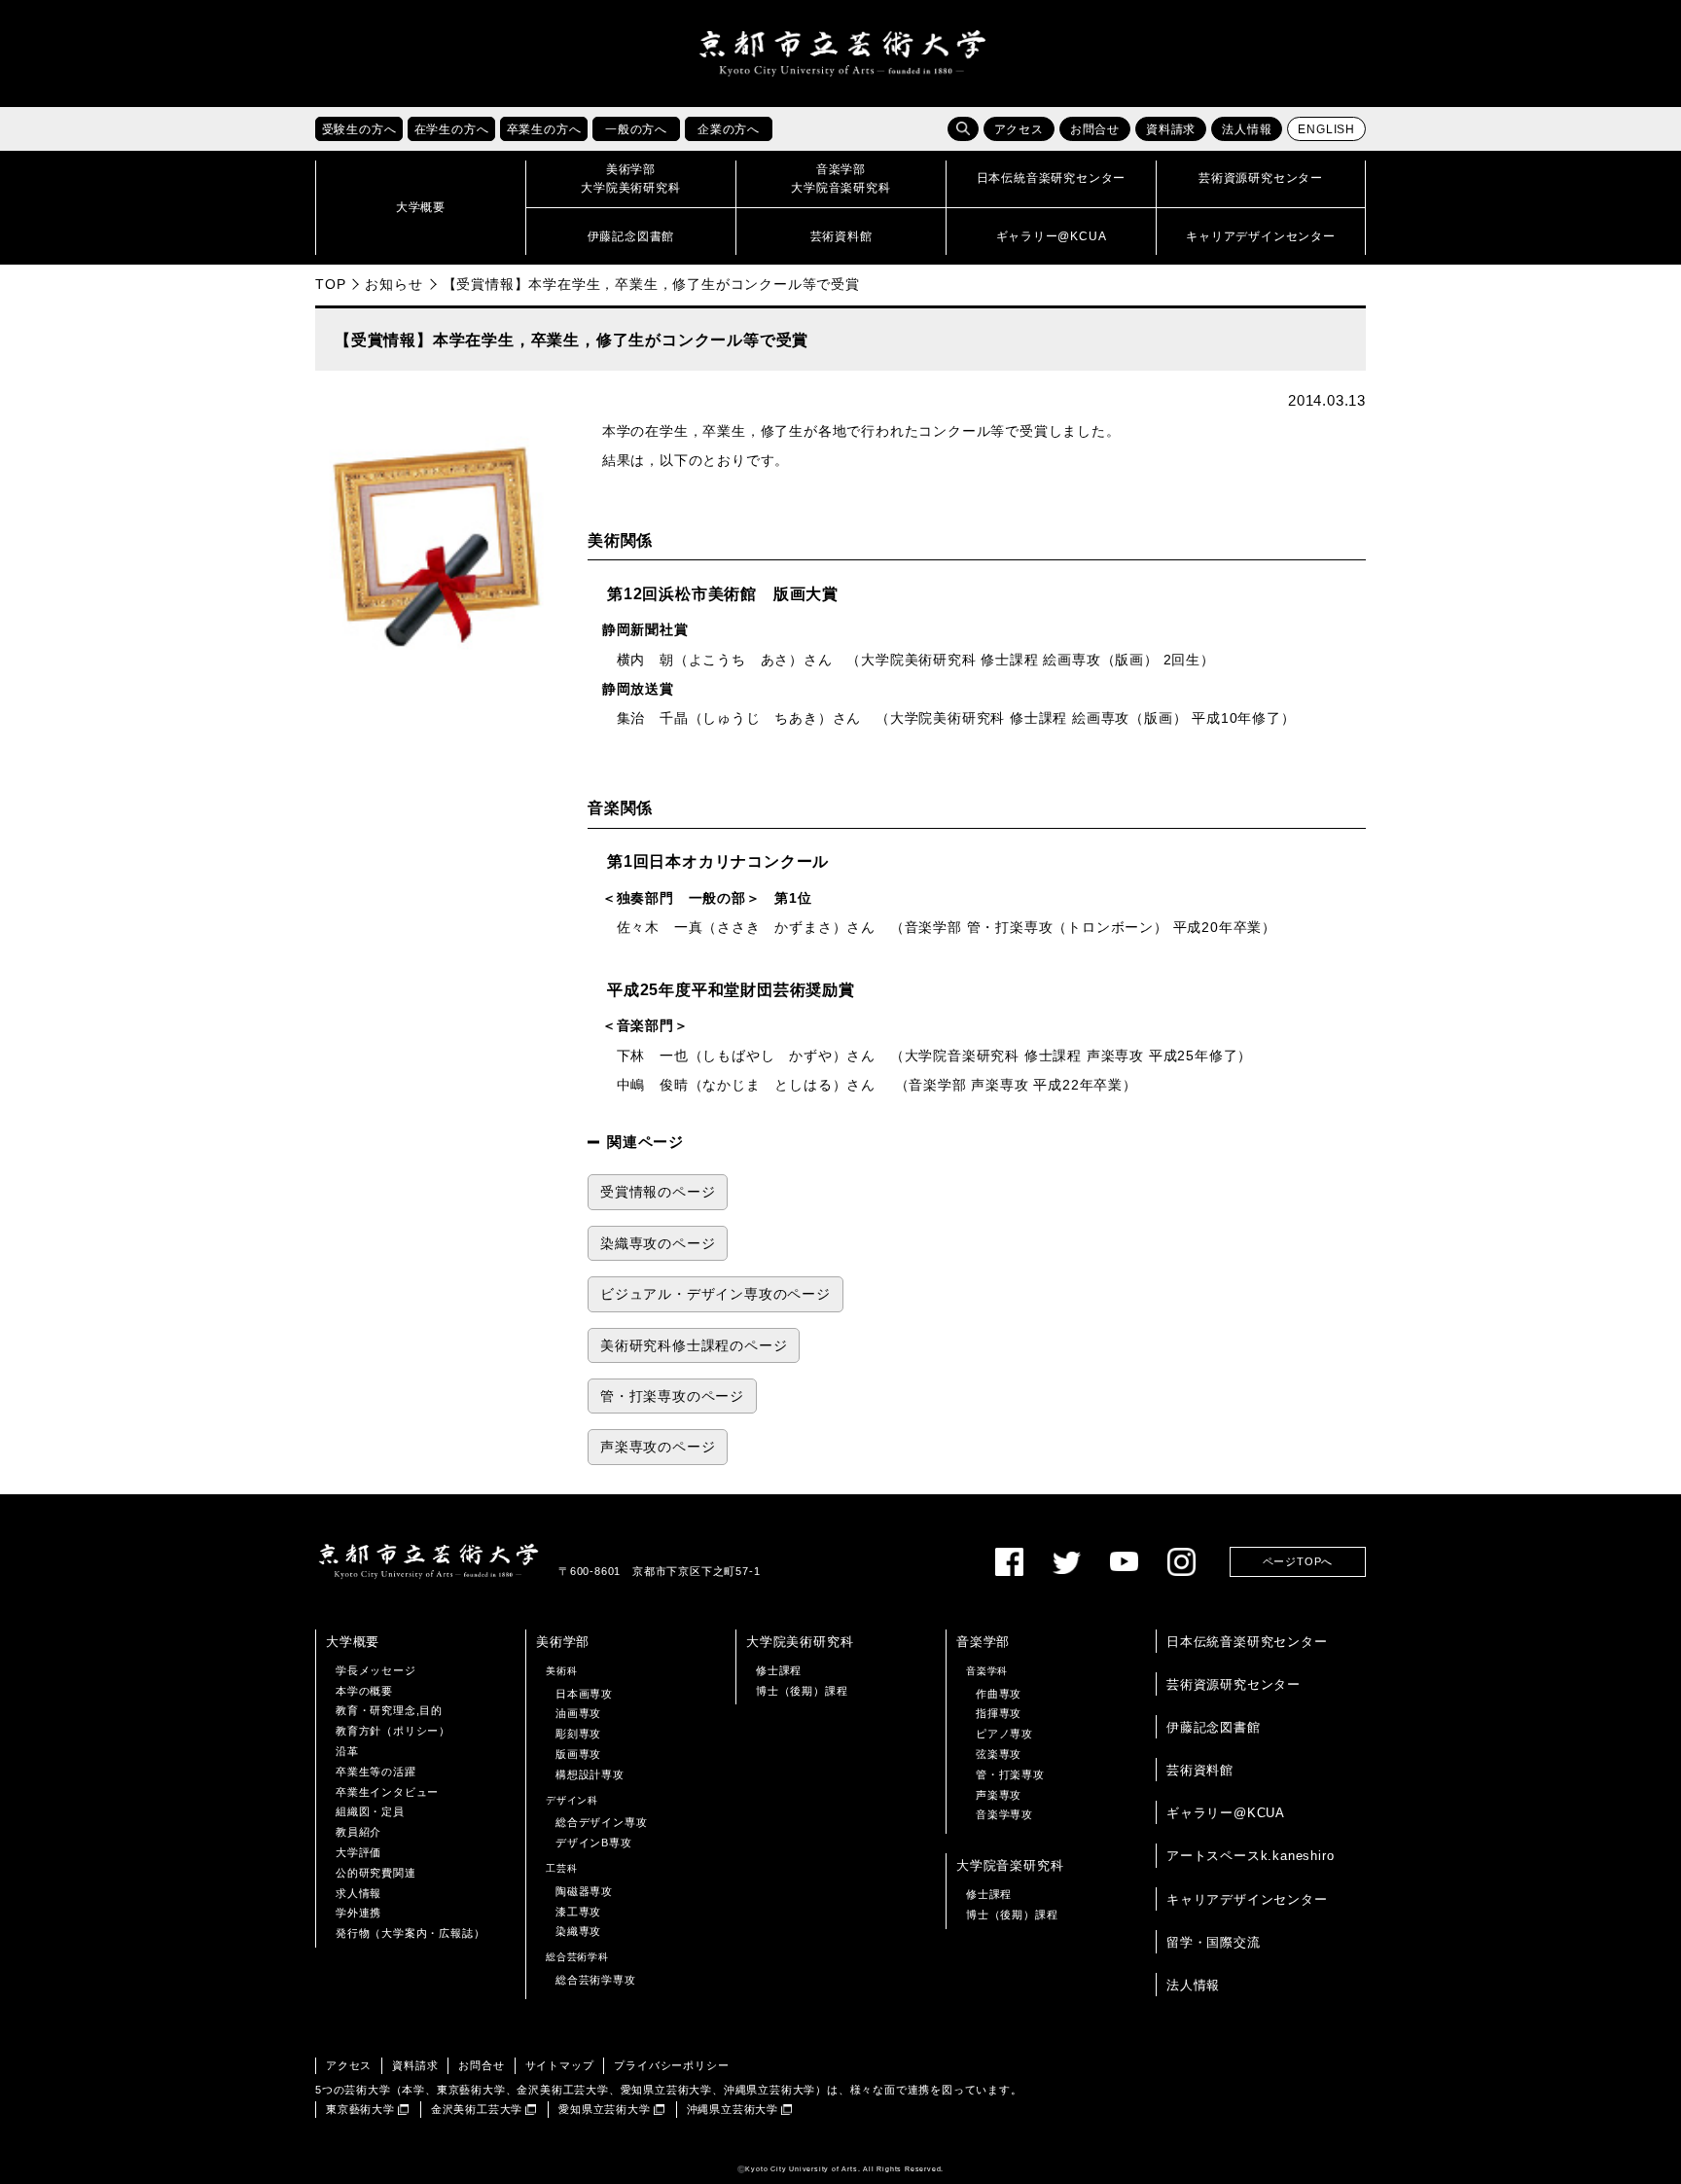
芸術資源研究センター (1234, 1684)
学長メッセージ (376, 1670)
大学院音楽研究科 (1010, 1865)
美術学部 (563, 1642)
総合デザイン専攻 (601, 1822)
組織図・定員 (370, 1811)
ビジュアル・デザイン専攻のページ (715, 1294)
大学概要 (353, 1642)
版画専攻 (578, 1754)
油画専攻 (578, 1713)
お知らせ (393, 284)
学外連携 (358, 1913)
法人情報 (1247, 129)
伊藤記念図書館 (1214, 1727)
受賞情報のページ (658, 1192)
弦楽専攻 (999, 1754)
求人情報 (358, 1893)
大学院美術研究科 (800, 1642)
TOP (330, 284)
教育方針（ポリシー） (393, 1731)
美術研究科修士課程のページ (694, 1346)
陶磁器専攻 (584, 1891)
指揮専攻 (999, 1713)
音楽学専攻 (1004, 1814)
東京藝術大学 (360, 2109)
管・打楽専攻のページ (672, 1396)
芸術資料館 (1200, 1770)
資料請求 (1171, 129)
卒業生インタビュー (387, 1792)
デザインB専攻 (594, 1843)
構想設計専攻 (590, 1774)
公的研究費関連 (376, 1873)
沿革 (347, 1751)
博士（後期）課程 (802, 1691)
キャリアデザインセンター (1247, 1899)
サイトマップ (560, 2065)
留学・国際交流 (1214, 1942)
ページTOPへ (1298, 1561)
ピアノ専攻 (1004, 1734)
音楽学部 (983, 1642)
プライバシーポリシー (671, 2065)
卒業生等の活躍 (376, 1772)
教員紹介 (358, 1832)
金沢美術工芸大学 (477, 2109)
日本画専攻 (584, 1694)
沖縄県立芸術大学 (733, 2109)
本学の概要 (364, 1691)
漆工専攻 (578, 1912)
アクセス (1019, 129)
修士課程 (779, 1670)
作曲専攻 (999, 1694)
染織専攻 (578, 1931)
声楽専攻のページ (658, 1447)
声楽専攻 (999, 1795)
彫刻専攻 (578, 1734)
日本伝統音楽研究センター (1247, 1642)
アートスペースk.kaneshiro (1250, 1856)
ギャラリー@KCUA (1226, 1813)
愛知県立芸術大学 (604, 2109)
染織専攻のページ (658, 1244)
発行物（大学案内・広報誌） (410, 1933)
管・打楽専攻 (1010, 1774)
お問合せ (1095, 129)
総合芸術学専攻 (596, 1980)
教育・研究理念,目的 (389, 1710)
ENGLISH (1326, 129)
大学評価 (358, 1852)
